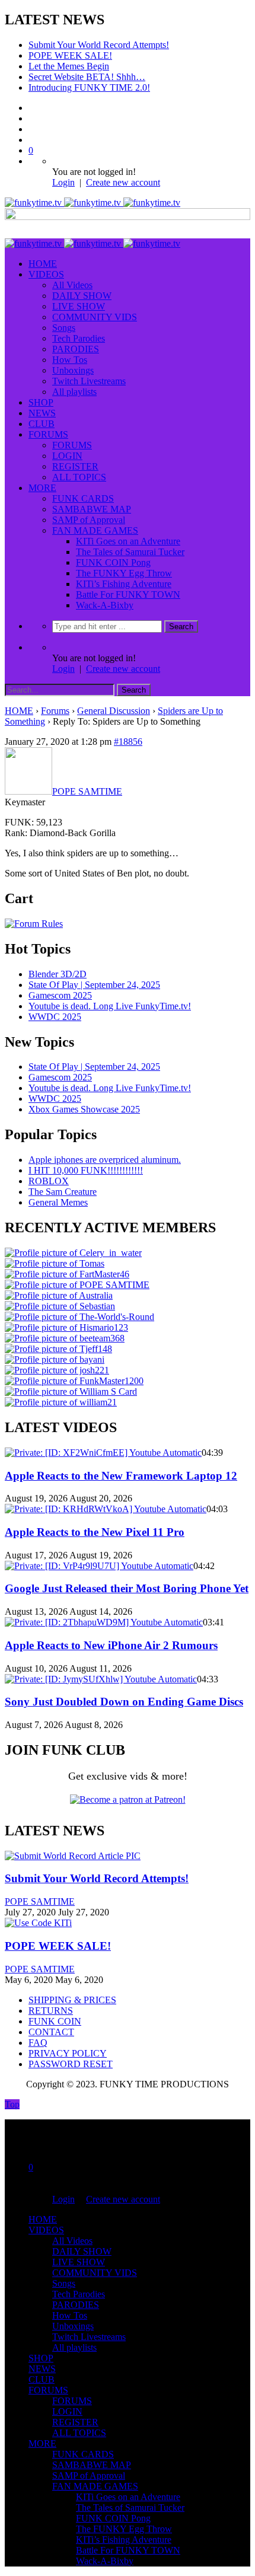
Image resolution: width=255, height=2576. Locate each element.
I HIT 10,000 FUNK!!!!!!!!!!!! (86, 1170)
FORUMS (48, 434)
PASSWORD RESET (71, 2064)
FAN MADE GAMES (95, 530)
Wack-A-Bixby (105, 605)
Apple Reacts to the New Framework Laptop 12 (121, 1476)
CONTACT (51, 2032)
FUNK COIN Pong (113, 562)
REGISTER (75, 466)
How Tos (70, 360)
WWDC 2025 (55, 1017)
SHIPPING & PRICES (72, 2000)
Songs (64, 328)
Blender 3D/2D (58, 974)
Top (12, 2104)
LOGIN (67, 456)
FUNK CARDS (83, 498)
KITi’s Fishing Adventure (124, 584)
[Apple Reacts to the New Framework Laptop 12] (103, 1453)
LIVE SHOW (79, 306)
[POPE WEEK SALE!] (38, 1923)
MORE (42, 488)
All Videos (72, 285)
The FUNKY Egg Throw (124, 573)
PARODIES (76, 349)
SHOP (41, 402)
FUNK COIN (55, 2021)
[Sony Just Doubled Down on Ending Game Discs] (101, 1679)
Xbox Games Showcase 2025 (84, 1109)
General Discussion (114, 711)
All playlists (74, 392)
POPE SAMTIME (40, 1901)
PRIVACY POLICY (68, 2053)
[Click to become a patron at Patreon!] (128, 1799)
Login (63, 182)
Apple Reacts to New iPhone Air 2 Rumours (111, 1645)
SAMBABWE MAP (92, 509)
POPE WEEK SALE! (70, 55)
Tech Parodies (79, 338)
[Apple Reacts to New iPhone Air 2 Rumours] (104, 1622)
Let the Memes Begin (69, 66)
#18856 (128, 742)
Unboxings (73, 370)
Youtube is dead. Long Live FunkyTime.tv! (110, 1006)
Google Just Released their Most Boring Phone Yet (127, 1588)
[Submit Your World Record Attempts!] (73, 1856)
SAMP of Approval (89, 520)
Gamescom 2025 (60, 995)
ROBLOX (49, 1181)
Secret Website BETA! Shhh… (87, 77)
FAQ (38, 2043)
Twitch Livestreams (89, 381)
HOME (43, 264)
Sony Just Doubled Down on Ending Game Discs (124, 1702)
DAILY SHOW (82, 296)
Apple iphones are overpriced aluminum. (105, 1160)
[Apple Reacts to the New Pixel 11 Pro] (106, 1509)
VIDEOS (46, 274)
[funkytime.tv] (93, 203)
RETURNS (51, 2011)
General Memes (58, 1202)
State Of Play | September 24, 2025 (94, 985)
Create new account (123, 182)
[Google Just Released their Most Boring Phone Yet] (99, 1566)
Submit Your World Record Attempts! (99, 45)
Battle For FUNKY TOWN (128, 594)
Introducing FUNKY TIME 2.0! (89, 87)
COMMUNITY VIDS (95, 317)
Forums (55, 711)
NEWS (42, 413)
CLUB (42, 424)
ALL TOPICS (79, 477)
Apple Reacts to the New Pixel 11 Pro (95, 1532)
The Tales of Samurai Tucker (130, 552)
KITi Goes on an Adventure (128, 541)
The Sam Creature (63, 1192)
